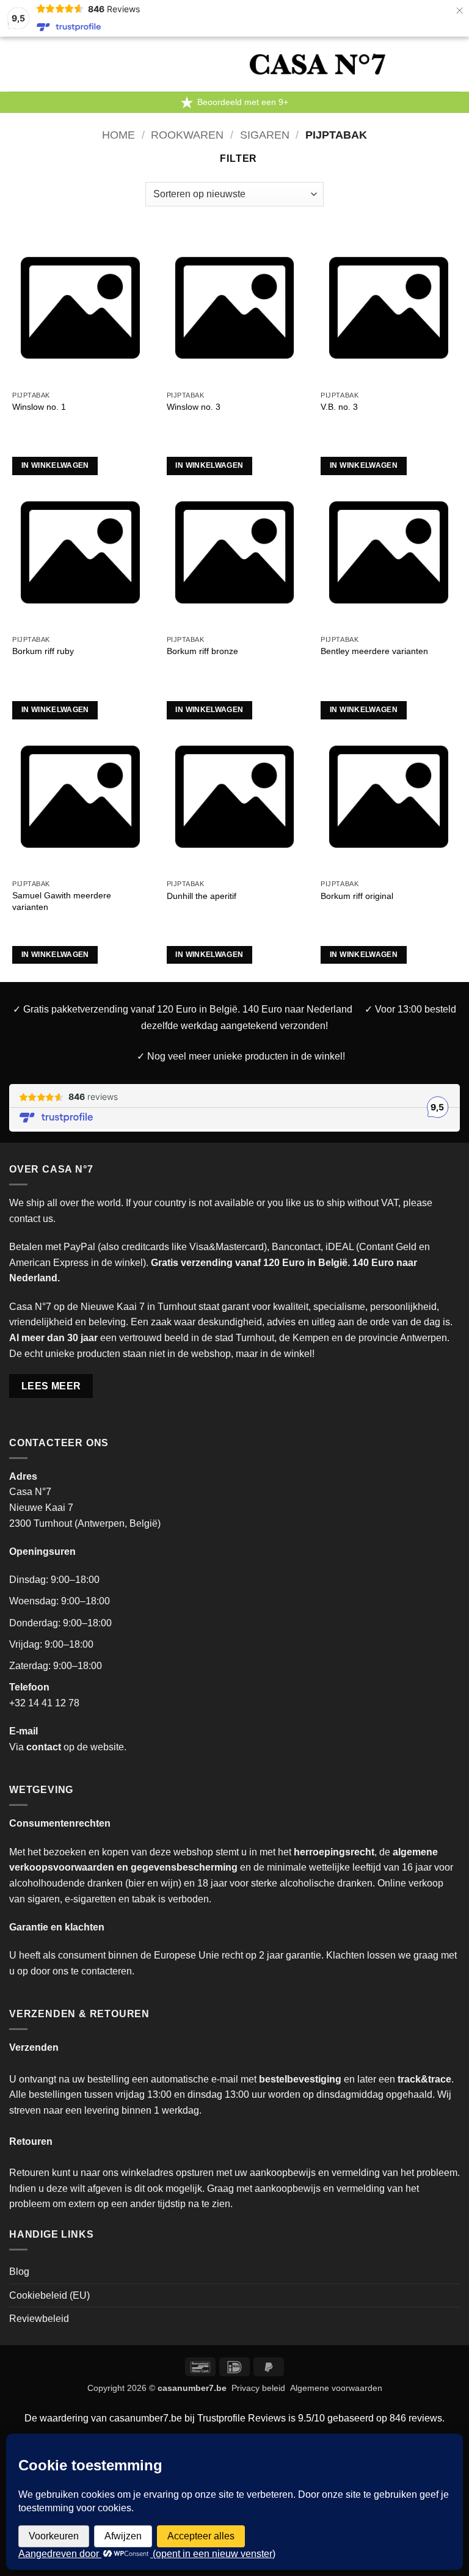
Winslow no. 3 (194, 407)
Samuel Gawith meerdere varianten (62, 901)
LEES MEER (51, 1386)
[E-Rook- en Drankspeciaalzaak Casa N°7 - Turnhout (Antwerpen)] (318, 64)
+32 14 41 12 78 (44, 1703)
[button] (120, 64)
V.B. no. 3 (339, 407)
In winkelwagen (55, 465)
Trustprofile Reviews (242, 2418)
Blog (19, 2272)
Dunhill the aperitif (202, 896)
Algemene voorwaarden (336, 2388)
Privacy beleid (258, 2388)
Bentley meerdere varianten (374, 651)
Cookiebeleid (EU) (49, 2295)
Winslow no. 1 (39, 407)
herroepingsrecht (334, 1852)
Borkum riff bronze (202, 651)
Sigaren (265, 135)
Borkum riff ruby (43, 651)
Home (118, 135)
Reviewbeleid (39, 2319)
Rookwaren (187, 135)
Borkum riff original (357, 896)
